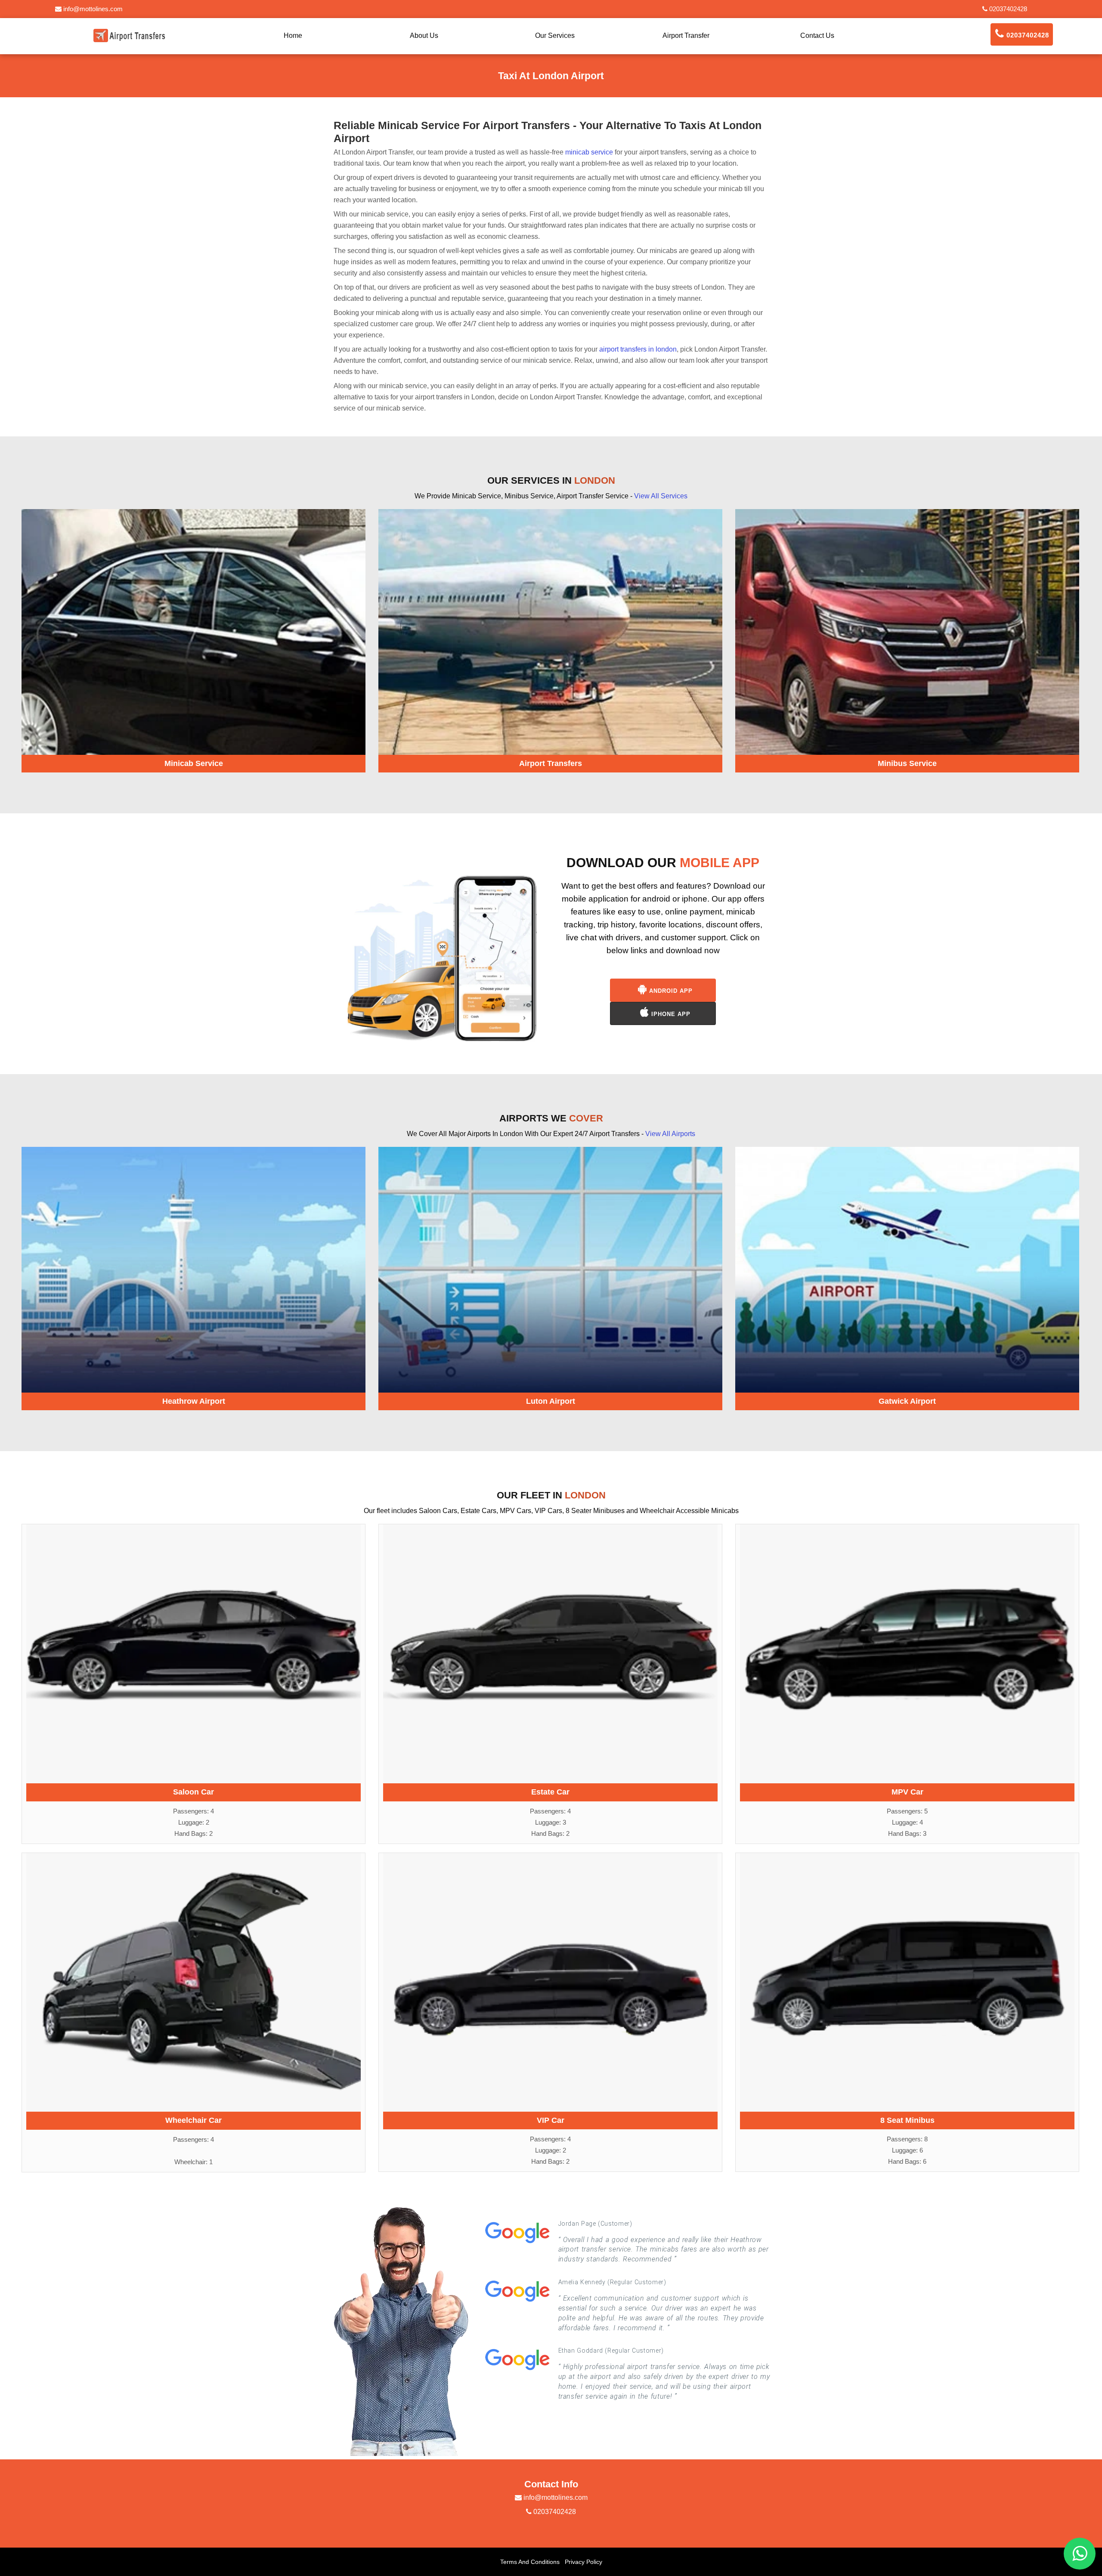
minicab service (589, 152)
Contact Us (817, 36)
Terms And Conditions (530, 2562)
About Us (424, 36)
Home (293, 36)
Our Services (555, 36)
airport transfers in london (638, 349)
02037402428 (1007, 9)
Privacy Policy (584, 2562)
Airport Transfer (686, 36)
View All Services (661, 496)
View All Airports (670, 1134)
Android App (670, 991)
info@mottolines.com (92, 9)
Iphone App (670, 1014)
